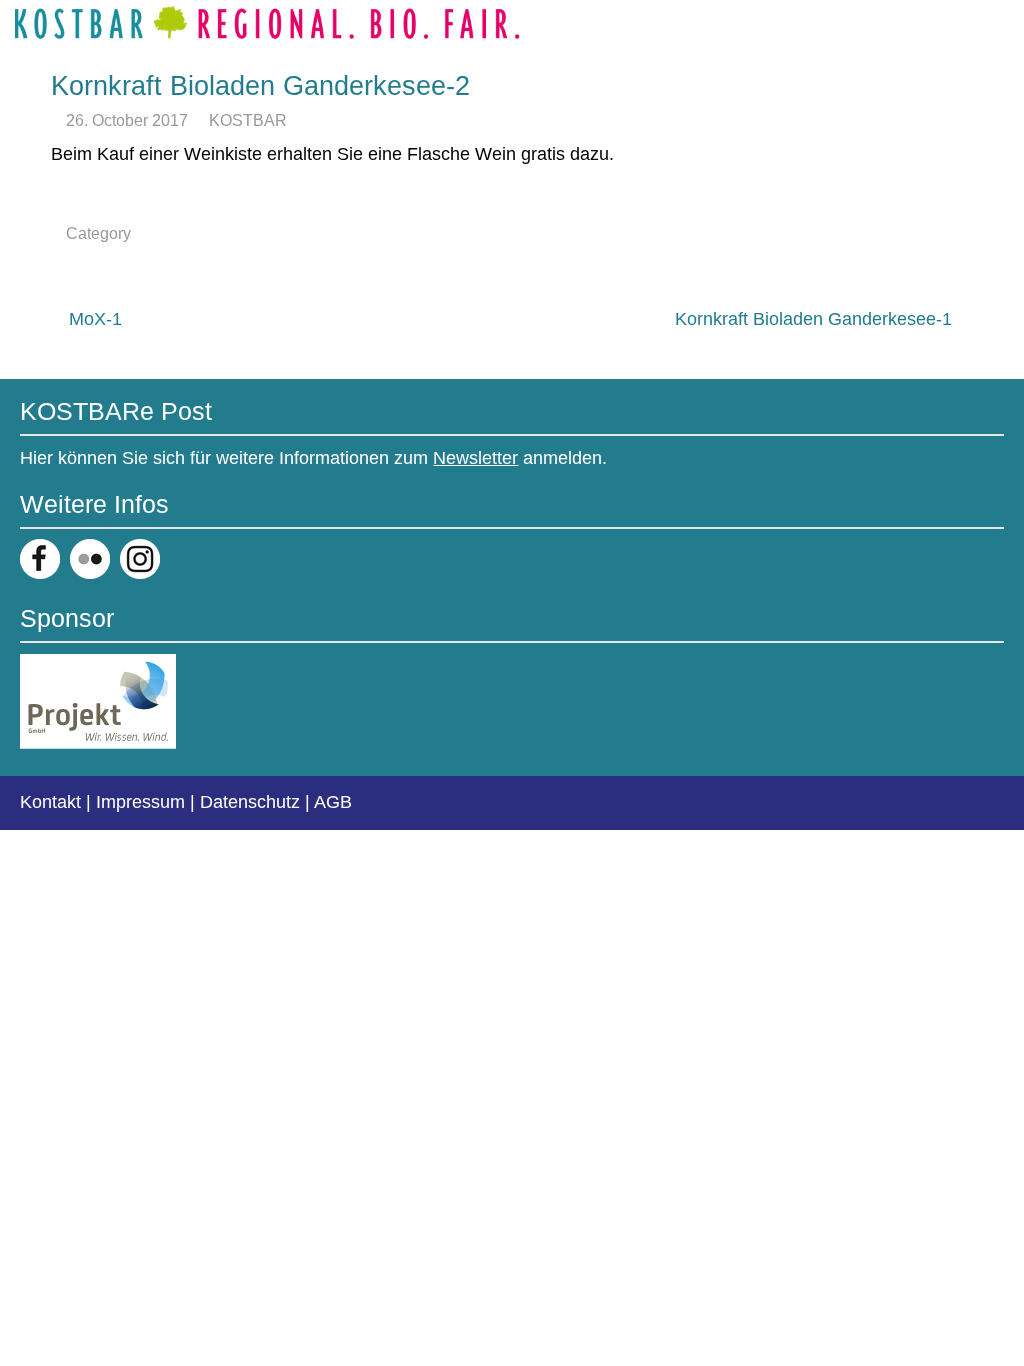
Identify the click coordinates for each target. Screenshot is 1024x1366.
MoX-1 (95, 319)
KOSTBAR (248, 120)
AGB (333, 802)
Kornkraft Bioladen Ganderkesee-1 (813, 319)
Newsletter (475, 458)
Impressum (140, 802)
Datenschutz (250, 802)
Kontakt (50, 802)
